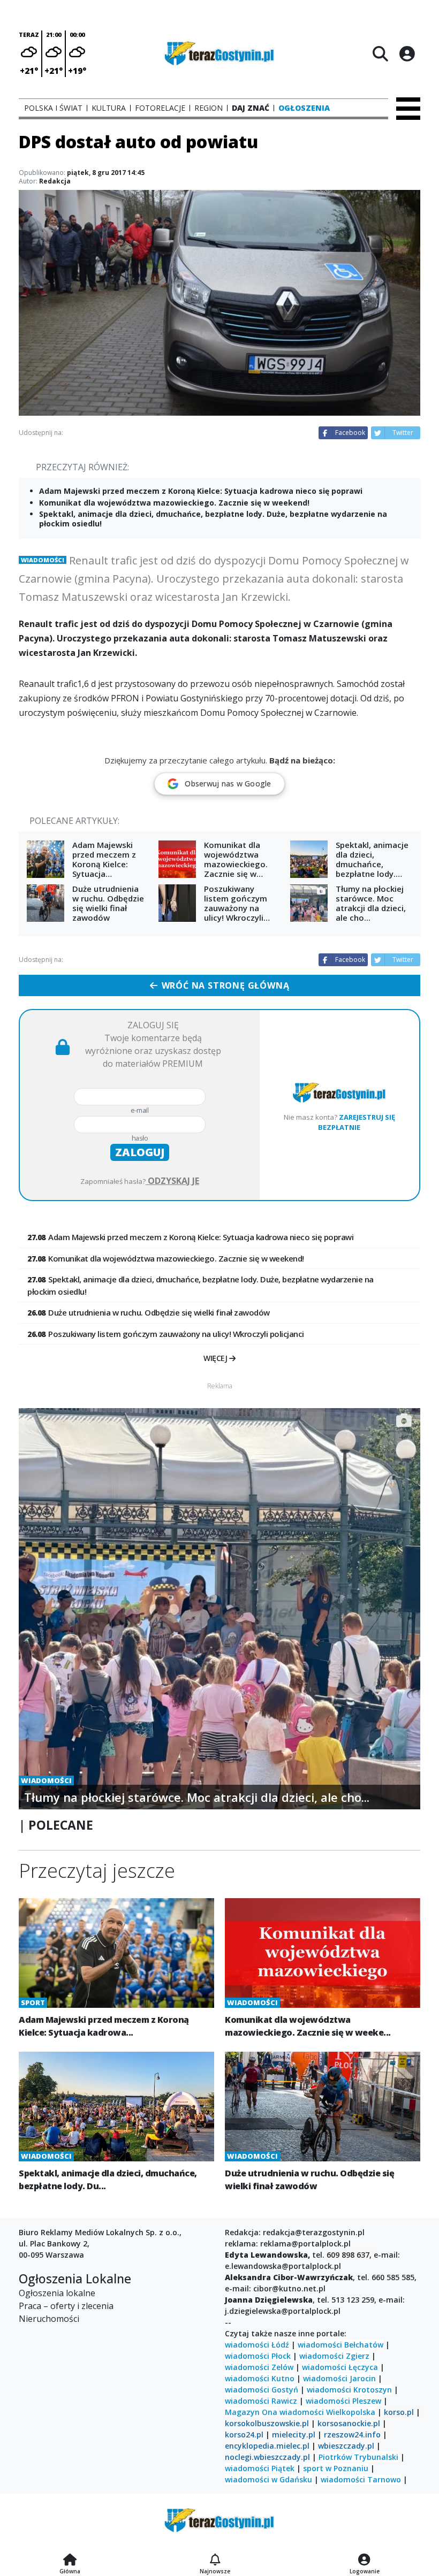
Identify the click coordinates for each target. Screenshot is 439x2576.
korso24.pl (244, 2434)
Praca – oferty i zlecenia (66, 2306)
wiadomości (302, 2412)
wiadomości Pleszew (343, 2401)
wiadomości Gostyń (262, 2390)
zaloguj (140, 1152)
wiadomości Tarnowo (361, 2479)
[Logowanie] (365, 2560)
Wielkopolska (351, 2412)
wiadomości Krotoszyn (349, 2390)
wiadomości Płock (258, 2356)
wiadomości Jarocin (339, 2378)
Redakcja (55, 181)
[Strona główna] (70, 2560)
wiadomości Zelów (259, 2367)
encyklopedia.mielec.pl (267, 2446)
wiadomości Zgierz (334, 2356)
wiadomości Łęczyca (340, 2367)
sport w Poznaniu (336, 2468)
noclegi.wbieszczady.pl (267, 2457)
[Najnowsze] (215, 2560)
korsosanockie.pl (349, 2423)
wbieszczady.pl (346, 2446)
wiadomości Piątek (260, 2468)
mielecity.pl (294, 2434)
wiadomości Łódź (257, 2345)
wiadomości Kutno (260, 2378)
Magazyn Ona (251, 2412)
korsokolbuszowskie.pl (267, 2423)
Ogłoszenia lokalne (57, 2293)
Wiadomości (43, 560)
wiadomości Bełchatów (340, 2345)
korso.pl (399, 2412)
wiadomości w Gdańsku (268, 2479)
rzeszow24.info (352, 2434)
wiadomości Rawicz (261, 2401)
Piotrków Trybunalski (358, 2457)
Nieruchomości (49, 2319)
